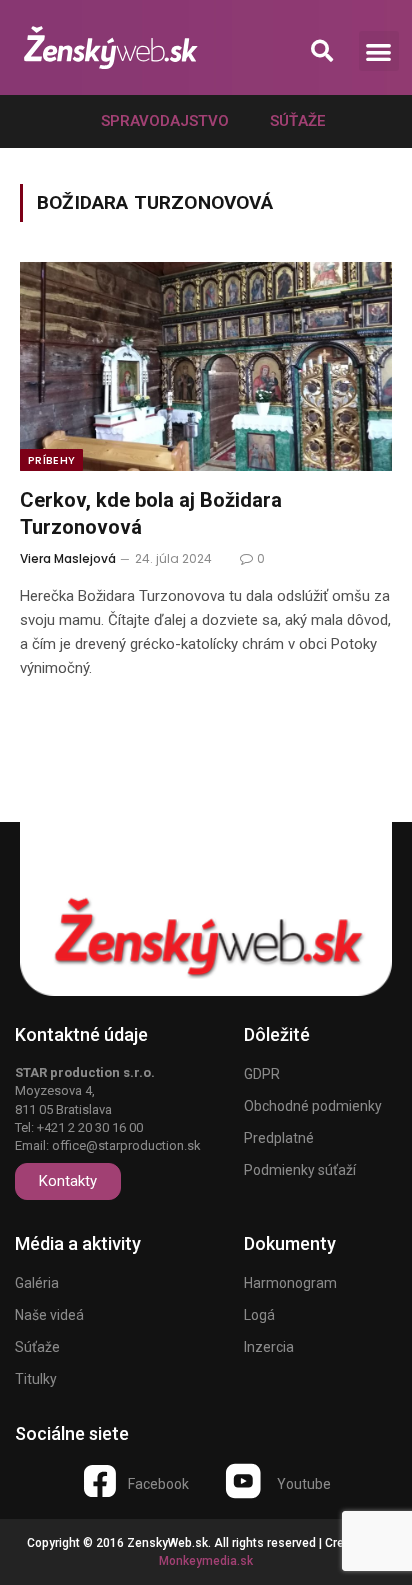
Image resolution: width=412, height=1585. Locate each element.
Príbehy (51, 460)
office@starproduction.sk (126, 1145)
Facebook (158, 1484)
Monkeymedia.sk (206, 1561)
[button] (322, 51)
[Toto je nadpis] (100, 1481)
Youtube (304, 1484)
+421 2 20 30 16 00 (90, 1127)
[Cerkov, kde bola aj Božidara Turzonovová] (206, 366)
